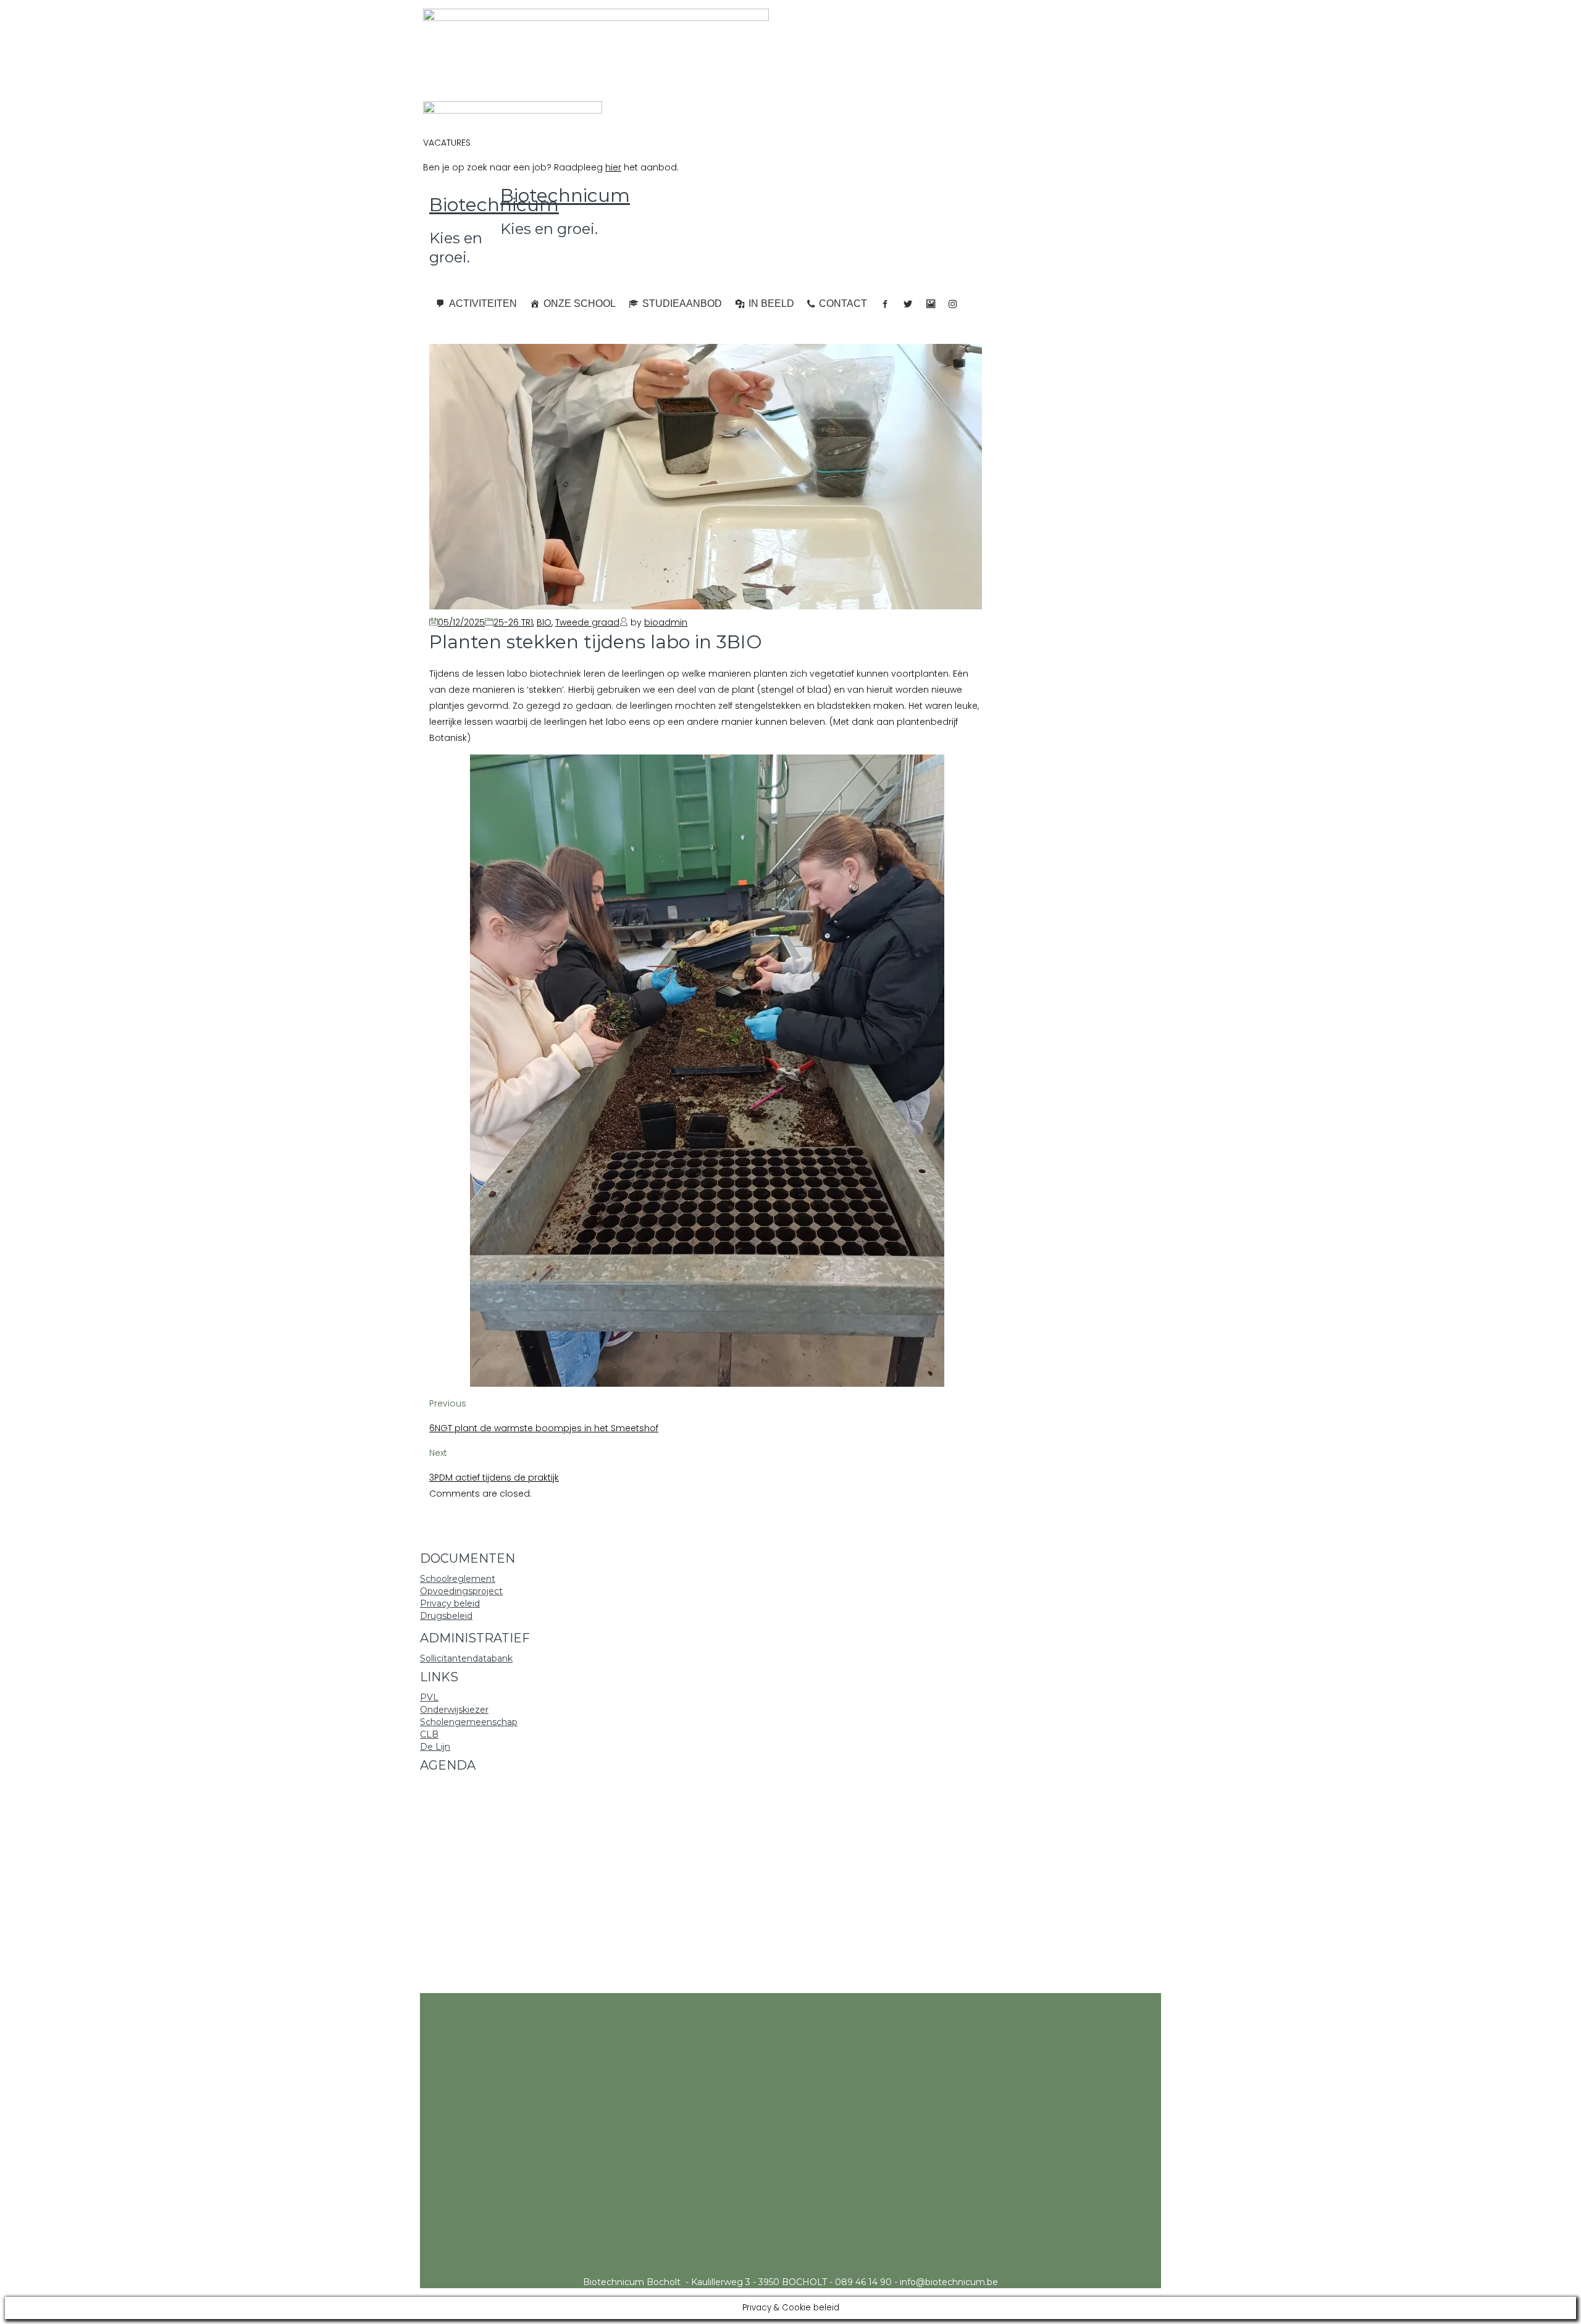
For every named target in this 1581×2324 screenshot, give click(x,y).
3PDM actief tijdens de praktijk (494, 1478)
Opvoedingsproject (461, 1591)
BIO (544, 622)
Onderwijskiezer (454, 1710)
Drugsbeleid (446, 1616)
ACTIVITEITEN (483, 303)
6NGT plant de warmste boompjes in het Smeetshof (544, 1428)
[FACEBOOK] (885, 304)
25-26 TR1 (513, 622)
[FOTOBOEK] (931, 304)
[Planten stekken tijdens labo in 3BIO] (706, 606)
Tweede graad (587, 622)
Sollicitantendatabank (466, 1658)
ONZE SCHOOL (580, 303)
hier (613, 167)
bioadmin (666, 622)
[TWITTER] (908, 304)
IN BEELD (771, 303)
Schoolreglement (458, 1579)
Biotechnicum (494, 205)
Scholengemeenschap (469, 1722)
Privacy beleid (450, 1603)
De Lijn (435, 1747)
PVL (429, 1697)
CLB (429, 1734)
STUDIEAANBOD (682, 303)
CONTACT (843, 303)
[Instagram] (953, 304)
